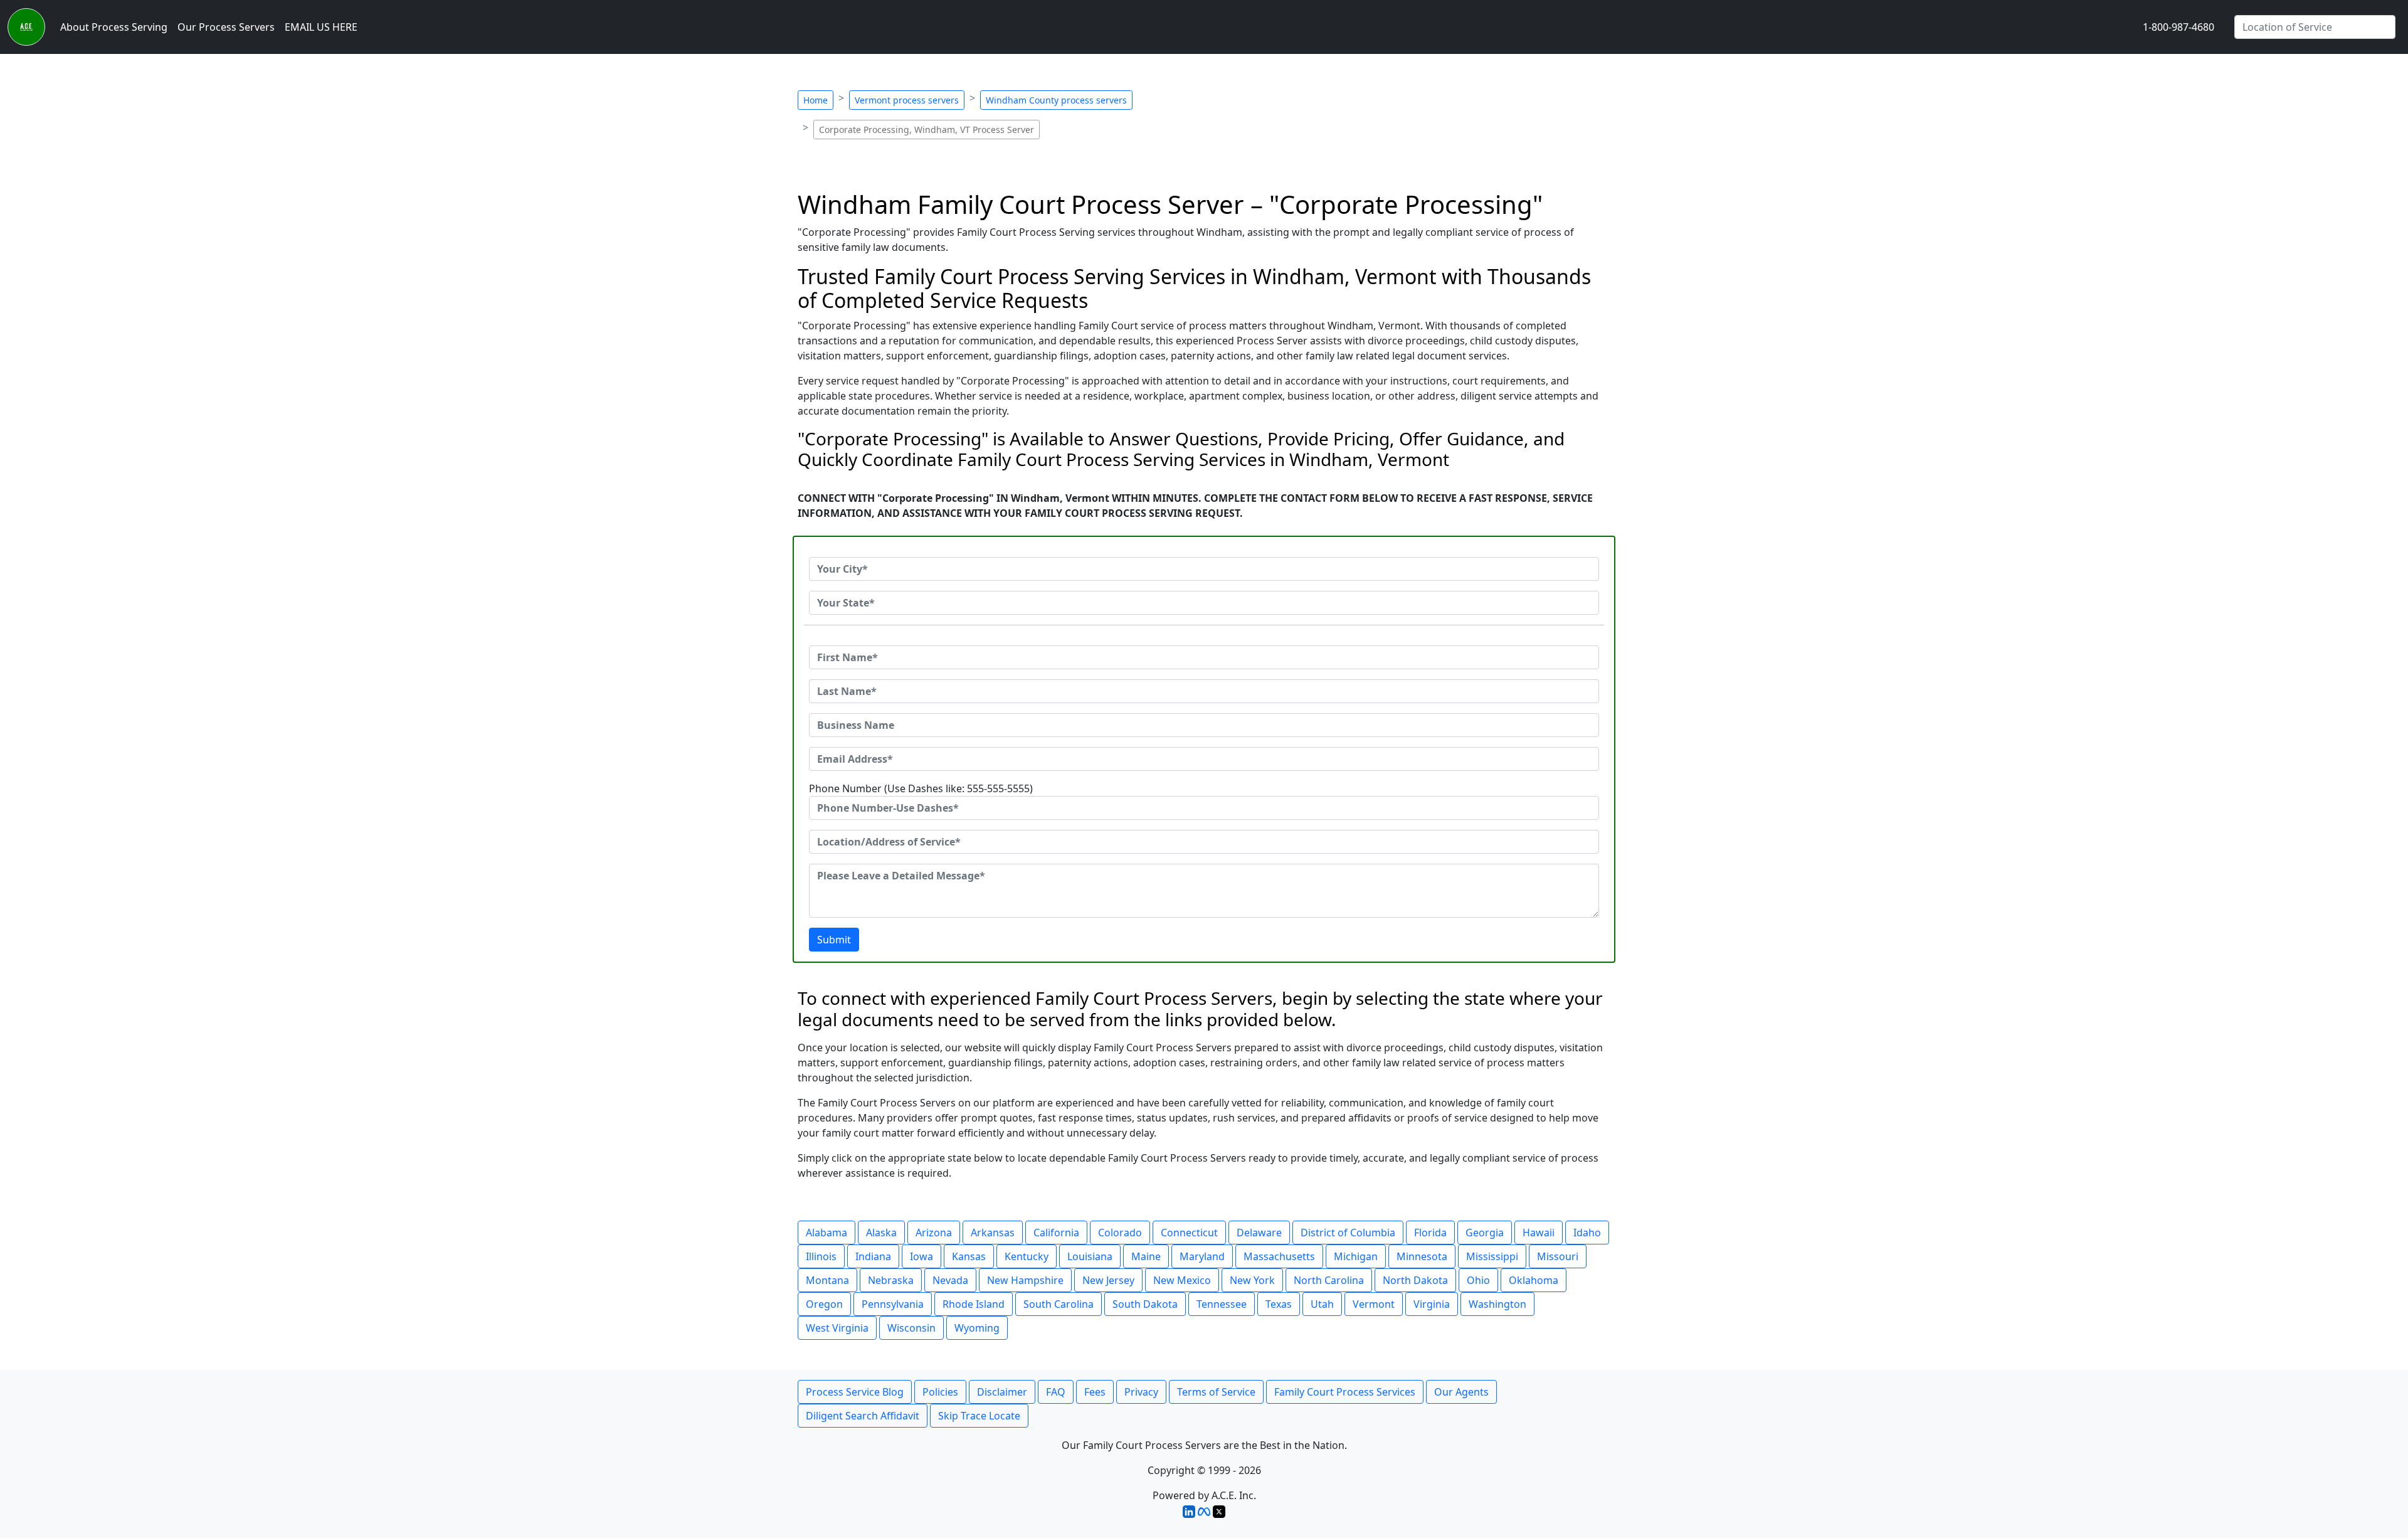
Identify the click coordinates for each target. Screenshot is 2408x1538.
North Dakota (1415, 1280)
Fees (1095, 1392)
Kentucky (1027, 1256)
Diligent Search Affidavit (863, 1416)
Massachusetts (1279, 1256)
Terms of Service (1216, 1392)
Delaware (1259, 1233)
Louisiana (1090, 1256)
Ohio (1478, 1280)
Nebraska (891, 1280)
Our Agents (1461, 1392)
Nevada (950, 1280)
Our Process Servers (226, 27)
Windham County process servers (1056, 100)
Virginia (1432, 1304)
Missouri (1558, 1256)
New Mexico (1182, 1280)
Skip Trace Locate (979, 1416)
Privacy (1141, 1392)
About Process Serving (114, 27)
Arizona (934, 1233)
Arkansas (993, 1233)
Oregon (824, 1304)
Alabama (826, 1233)
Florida (1430, 1233)
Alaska (881, 1233)
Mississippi (1492, 1256)
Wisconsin (911, 1328)
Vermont (1374, 1304)
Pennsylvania (893, 1304)
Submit (834, 940)
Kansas (969, 1256)
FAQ (1056, 1392)
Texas (1279, 1304)
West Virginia (837, 1328)
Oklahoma (1534, 1280)
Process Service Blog (855, 1392)
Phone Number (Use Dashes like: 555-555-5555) (921, 788)
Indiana (873, 1256)
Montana (827, 1280)
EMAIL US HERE (321, 27)
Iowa (921, 1256)
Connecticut (1189, 1233)
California (1056, 1233)
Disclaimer (1002, 1392)
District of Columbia (1348, 1233)
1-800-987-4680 (2178, 27)
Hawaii (1539, 1233)
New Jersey (1108, 1280)
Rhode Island (974, 1304)
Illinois (821, 1256)
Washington (1497, 1304)
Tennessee (1222, 1304)
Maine (1146, 1256)
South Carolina (1059, 1304)
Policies (940, 1392)
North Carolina (1329, 1280)
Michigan (1356, 1256)
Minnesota (1422, 1256)
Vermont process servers (907, 100)
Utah (1322, 1304)
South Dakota (1145, 1304)
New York (1252, 1280)
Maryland (1202, 1256)
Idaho (1587, 1233)
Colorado (1120, 1233)
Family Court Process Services (1345, 1392)
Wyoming (977, 1328)
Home (816, 100)
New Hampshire (1025, 1280)
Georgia (1485, 1233)
